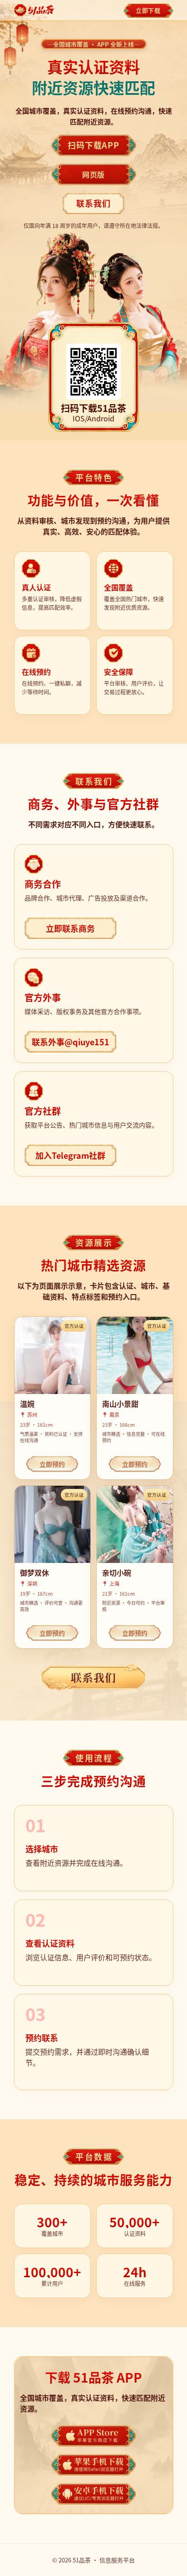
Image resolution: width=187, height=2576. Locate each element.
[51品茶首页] (35, 10)
